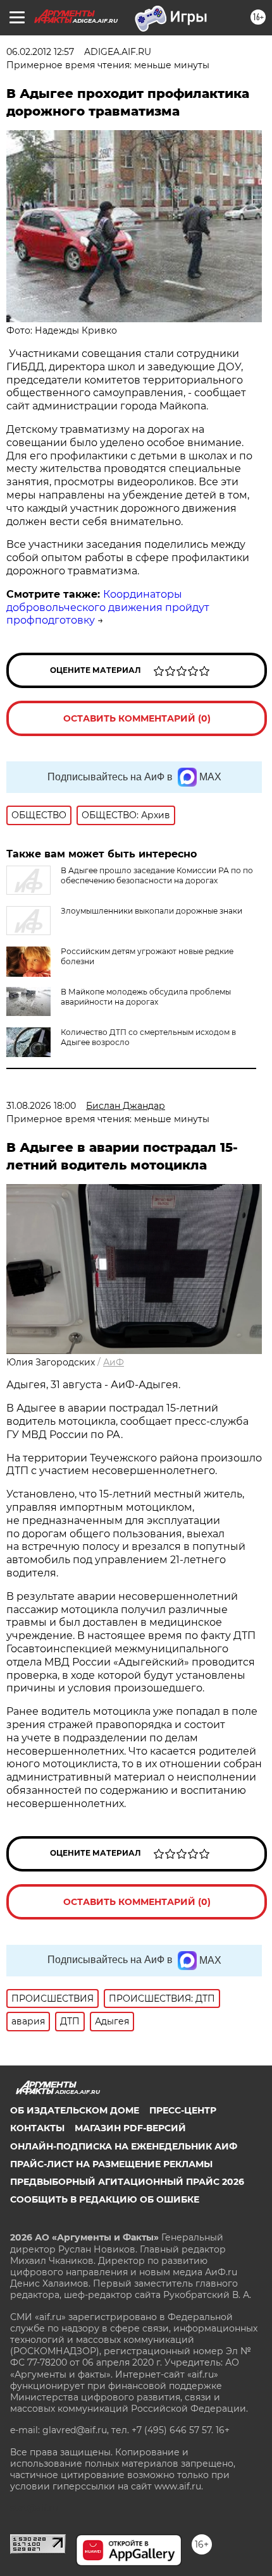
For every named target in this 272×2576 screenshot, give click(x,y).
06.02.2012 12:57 (40, 52)
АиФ (114, 1362)
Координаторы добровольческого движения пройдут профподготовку (108, 608)
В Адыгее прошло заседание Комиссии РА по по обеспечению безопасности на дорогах (157, 875)
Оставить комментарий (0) (137, 718)
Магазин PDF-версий (130, 2128)
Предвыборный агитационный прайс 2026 (127, 2182)
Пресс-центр (183, 2110)
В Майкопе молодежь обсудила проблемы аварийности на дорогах (146, 997)
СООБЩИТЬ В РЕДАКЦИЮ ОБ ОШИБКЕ (105, 2199)
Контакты (37, 2128)
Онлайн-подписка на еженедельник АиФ (124, 2146)
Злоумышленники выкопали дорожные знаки (151, 911)
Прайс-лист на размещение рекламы (111, 2164)
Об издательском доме (75, 2110)
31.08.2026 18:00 (41, 1106)
